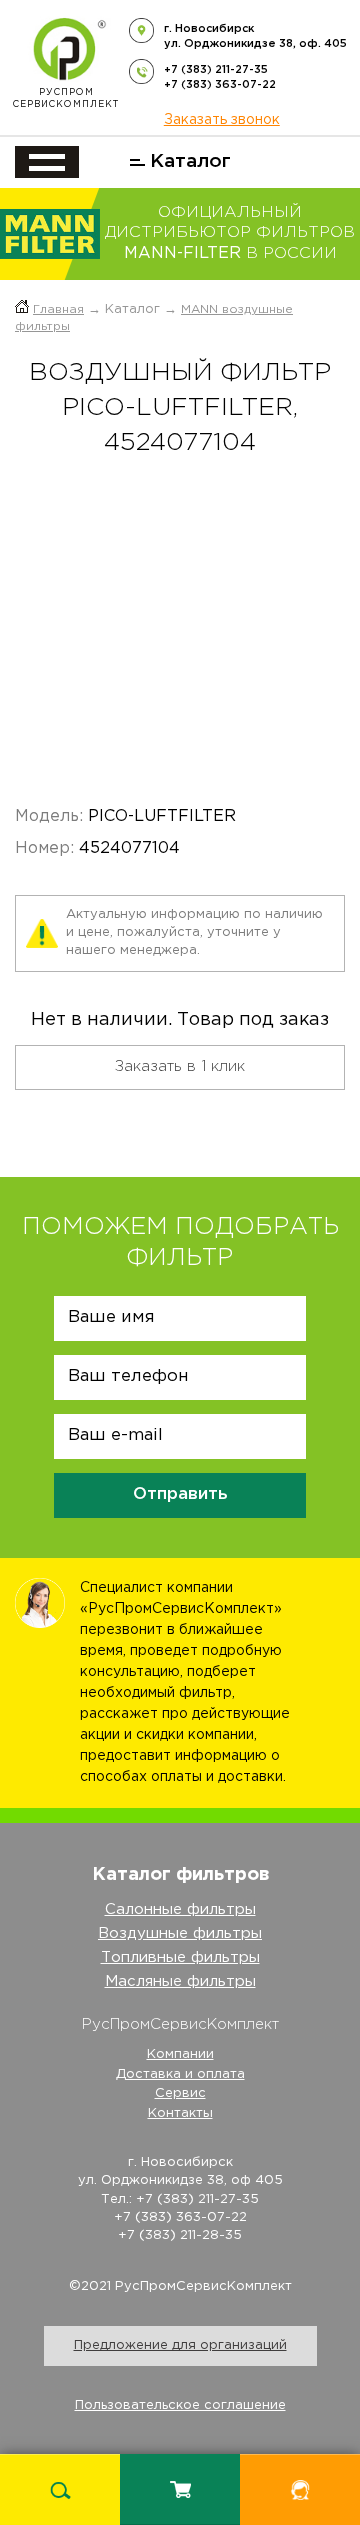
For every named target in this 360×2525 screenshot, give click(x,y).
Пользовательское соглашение (180, 2405)
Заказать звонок (222, 120)
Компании (180, 2054)
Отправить (180, 1494)
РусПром (66, 98)
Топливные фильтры (180, 1957)
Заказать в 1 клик (180, 1066)
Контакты (180, 2113)
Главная (58, 309)
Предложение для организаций (180, 2345)
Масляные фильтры (180, 1981)
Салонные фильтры (180, 1909)
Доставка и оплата (180, 2074)
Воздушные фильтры (180, 1933)
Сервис (180, 2093)
